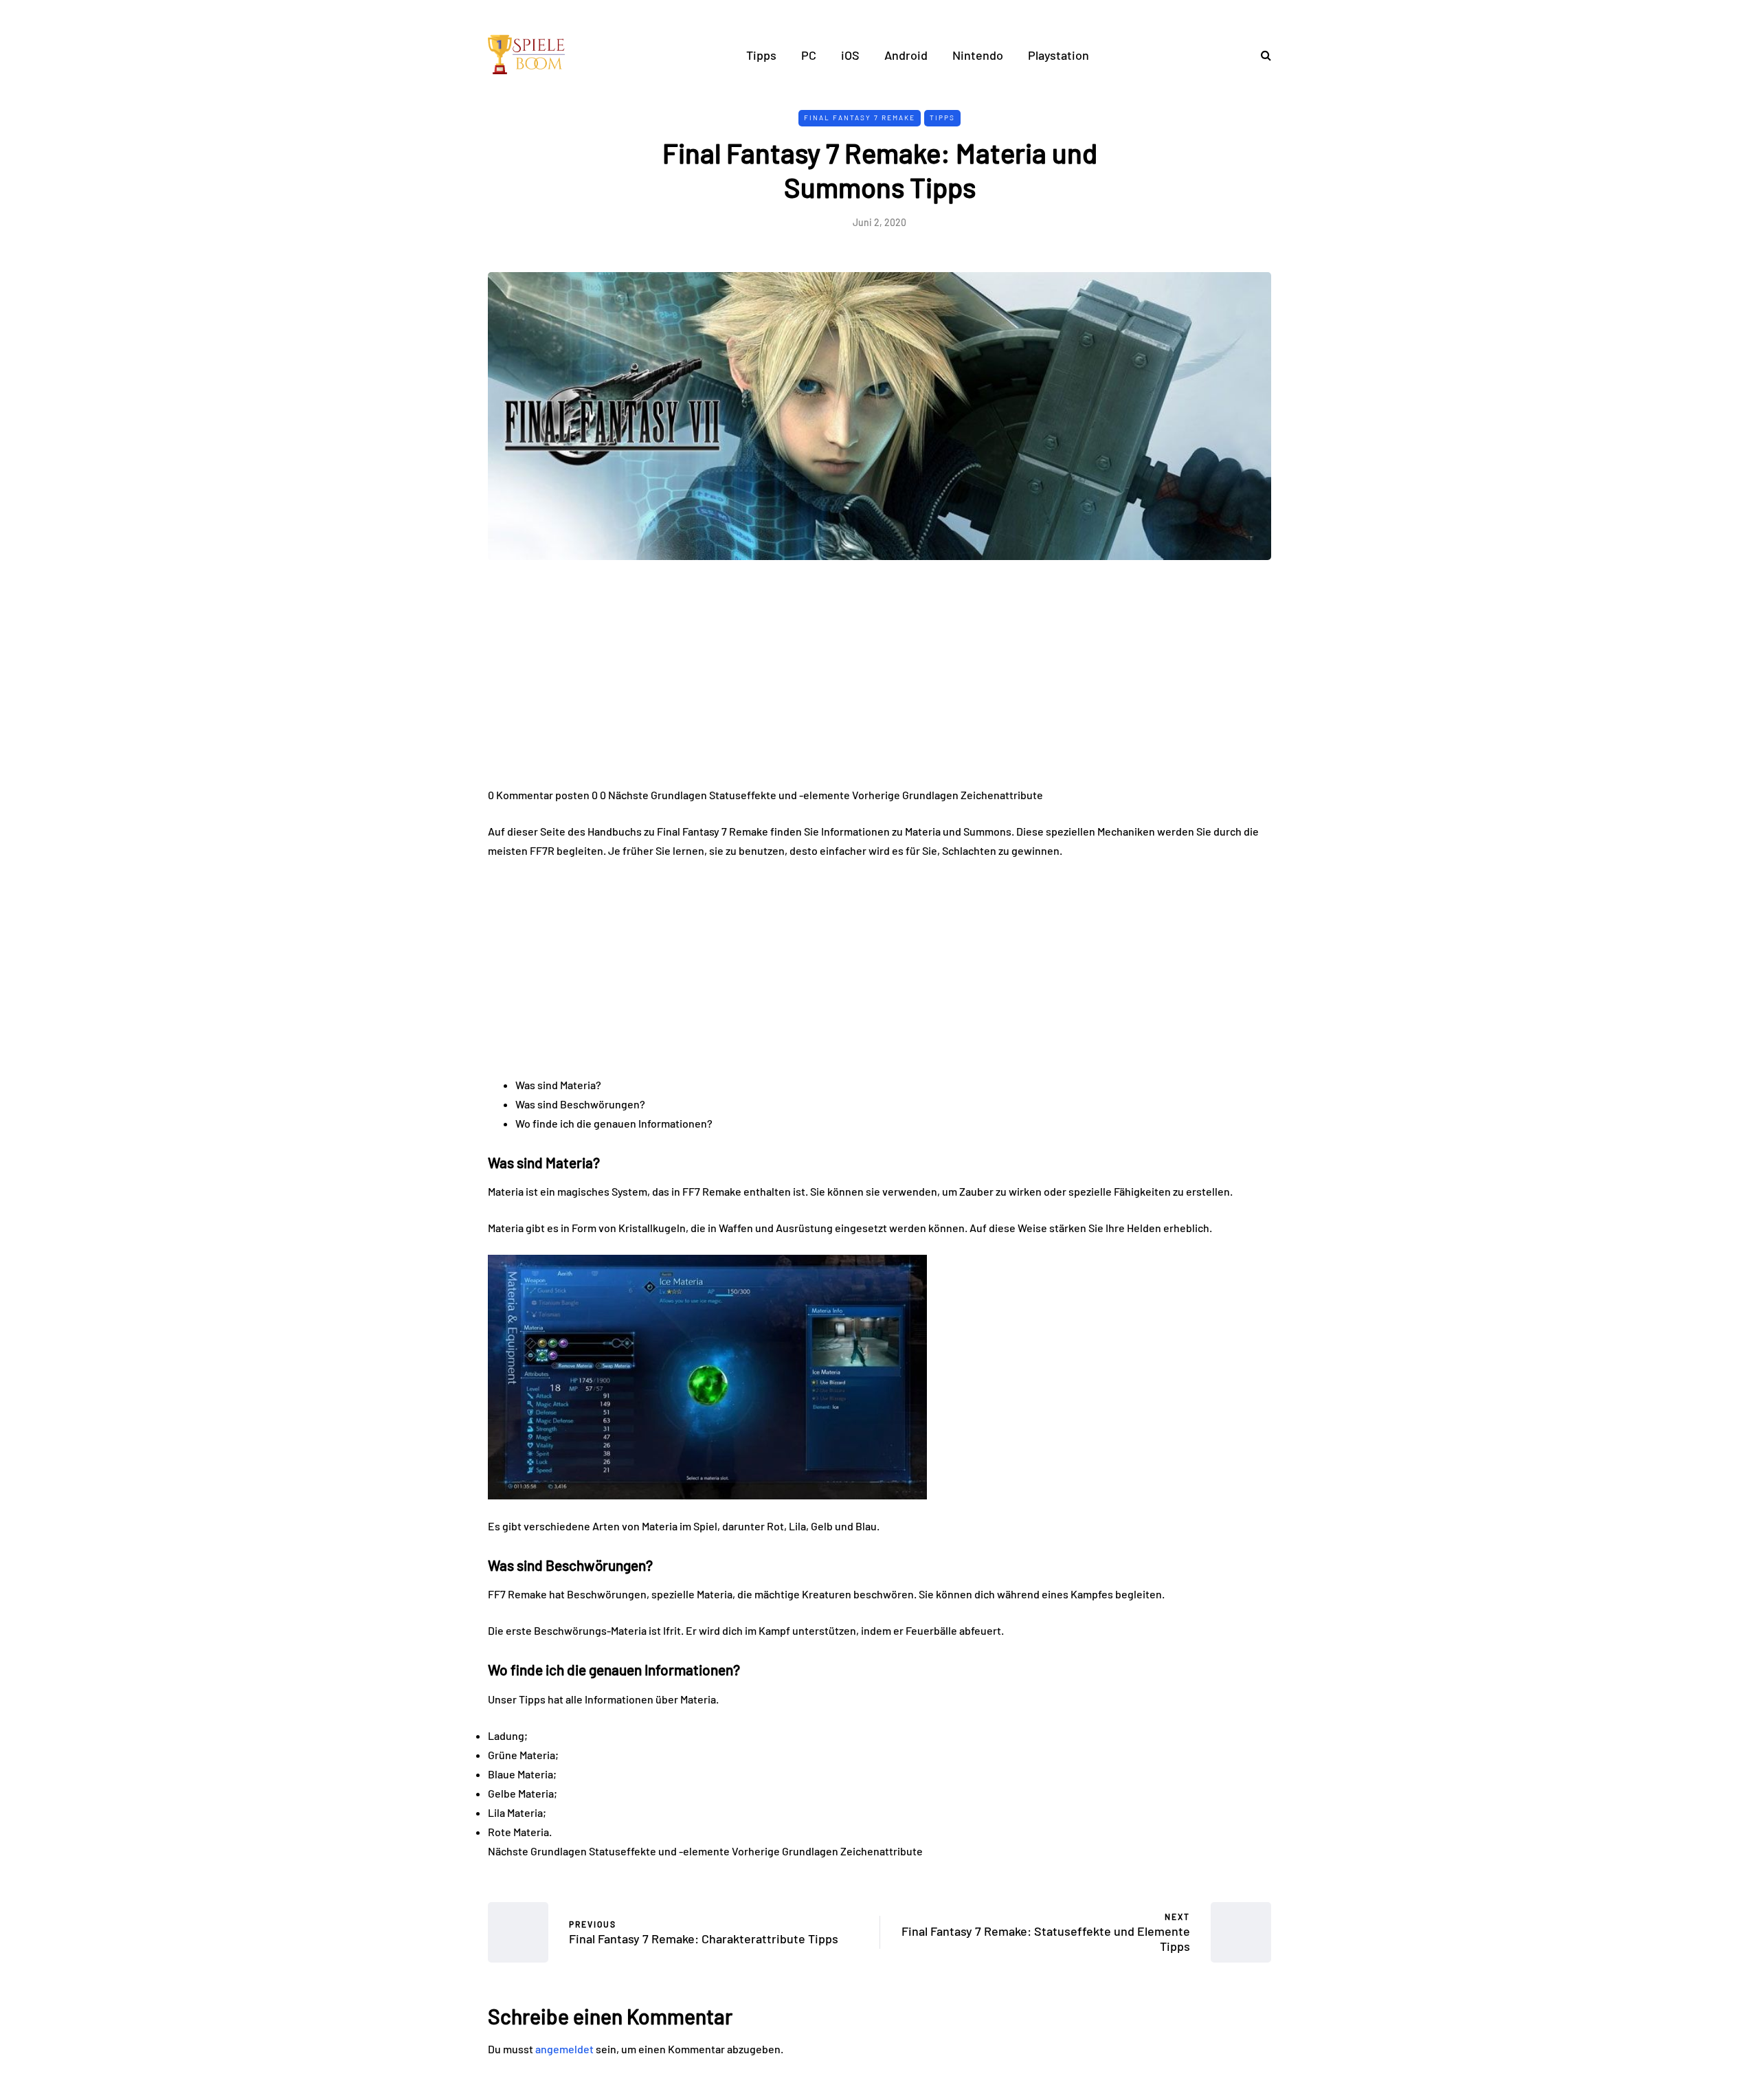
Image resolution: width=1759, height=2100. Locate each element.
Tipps (761, 55)
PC (809, 55)
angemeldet (564, 2049)
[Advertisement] (879, 684)
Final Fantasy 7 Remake (860, 118)
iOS (850, 55)
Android (906, 55)
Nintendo (978, 55)
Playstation (1058, 55)
